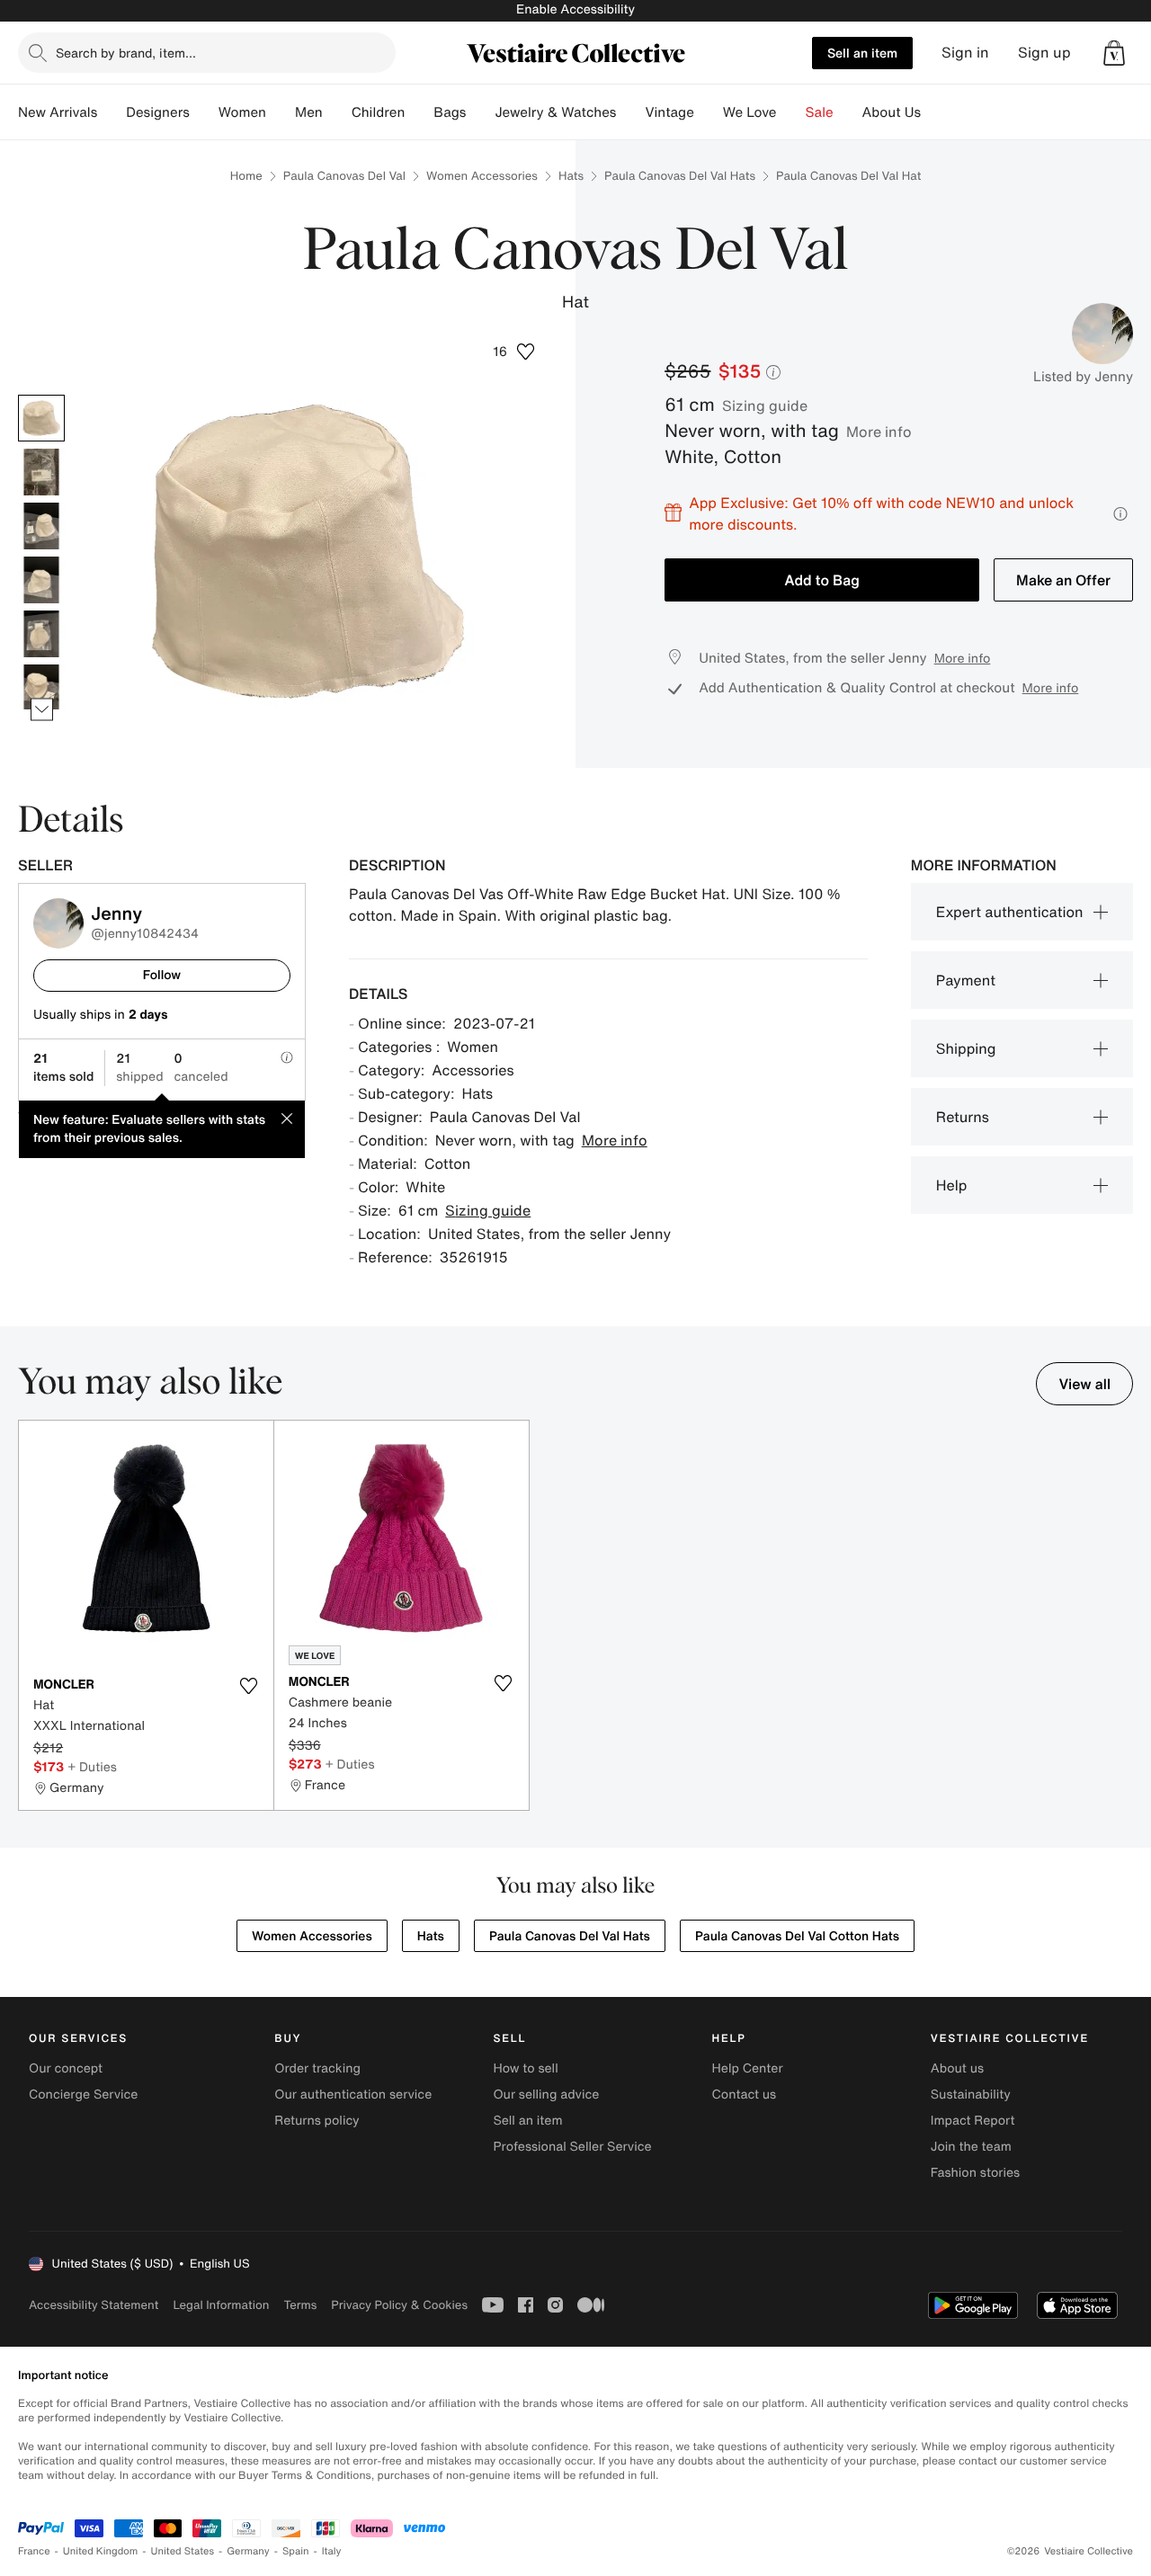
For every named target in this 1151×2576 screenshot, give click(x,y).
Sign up (1044, 53)
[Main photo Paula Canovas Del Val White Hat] (41, 418)
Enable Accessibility (575, 9)
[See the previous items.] (42, 394)
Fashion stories (975, 2173)
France (34, 2551)
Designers (158, 112)
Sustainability (971, 2095)
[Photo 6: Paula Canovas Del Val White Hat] (41, 688)
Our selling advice (546, 2095)
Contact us (745, 2095)
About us (957, 2068)
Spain (296, 2551)
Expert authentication (1010, 912)
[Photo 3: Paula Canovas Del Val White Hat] (41, 526)
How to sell (525, 2068)
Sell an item (862, 53)
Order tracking (317, 2068)
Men (309, 112)
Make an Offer (1063, 580)
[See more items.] (42, 709)
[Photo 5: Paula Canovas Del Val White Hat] (41, 634)
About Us (892, 112)
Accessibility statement (94, 2305)
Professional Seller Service (572, 2147)
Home (246, 176)
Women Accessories (482, 176)
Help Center (748, 2068)
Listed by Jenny (1083, 377)
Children (379, 112)
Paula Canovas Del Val (344, 176)
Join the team (971, 2147)
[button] (1114, 53)
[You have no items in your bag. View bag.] (1114, 53)
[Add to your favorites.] (249, 1686)
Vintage (669, 112)
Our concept (66, 2068)
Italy (332, 2551)
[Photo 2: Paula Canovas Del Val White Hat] (41, 472)
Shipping (966, 1048)
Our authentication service (353, 2095)
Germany (248, 2551)
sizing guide (765, 406)
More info (879, 432)
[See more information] (1120, 514)
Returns (963, 1117)
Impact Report (973, 2121)
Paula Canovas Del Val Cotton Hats (797, 1936)
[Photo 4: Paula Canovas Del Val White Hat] (41, 580)
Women (242, 112)
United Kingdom (101, 2551)
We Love (750, 112)
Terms (300, 2305)
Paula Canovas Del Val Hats (680, 176)
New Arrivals (58, 112)
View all (1084, 1384)
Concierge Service (83, 2095)
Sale (820, 112)
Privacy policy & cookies (399, 2305)
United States (183, 2551)
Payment (966, 980)
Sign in (965, 53)
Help (952, 1185)
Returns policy (317, 2121)
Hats (571, 176)
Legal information (221, 2305)
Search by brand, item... (126, 53)
